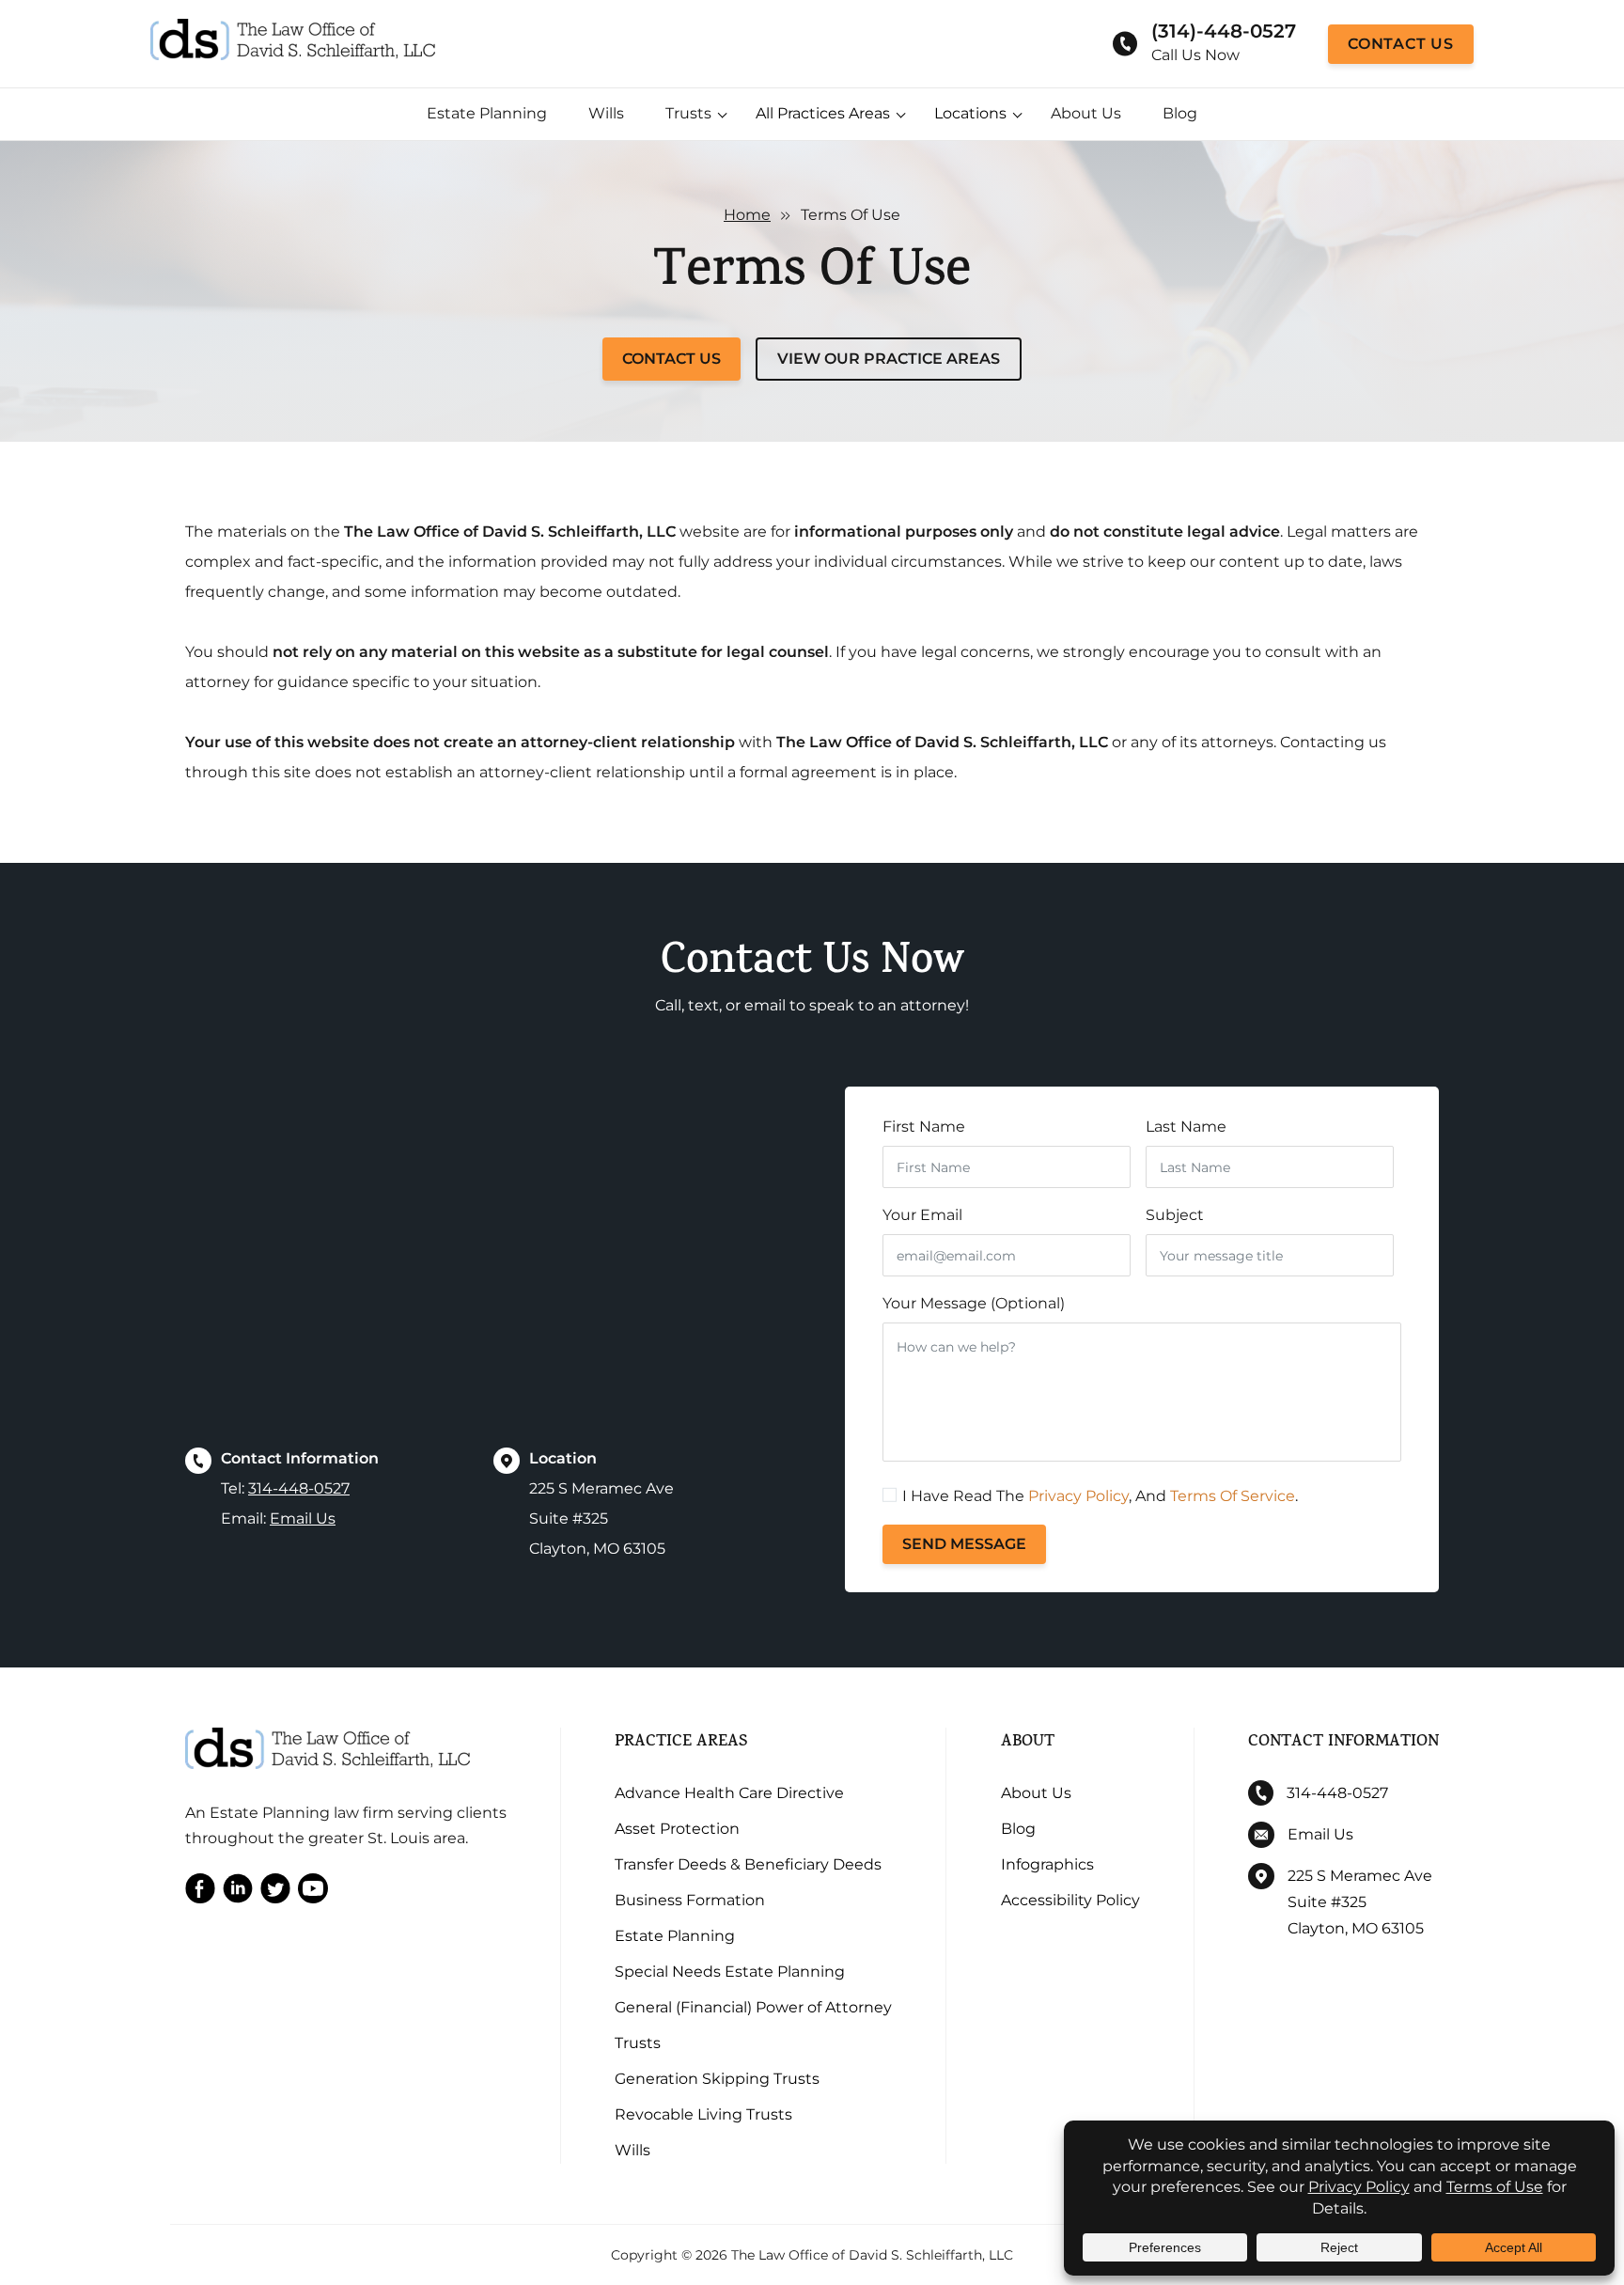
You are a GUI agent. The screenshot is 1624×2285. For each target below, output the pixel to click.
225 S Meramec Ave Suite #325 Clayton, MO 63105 (1360, 1902)
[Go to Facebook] (200, 1893)
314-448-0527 (299, 1488)
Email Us (303, 1518)
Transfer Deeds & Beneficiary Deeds (748, 1864)
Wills (606, 113)
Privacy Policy (1078, 1496)
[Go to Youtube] (313, 1893)
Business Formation (690, 1900)
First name (924, 1127)
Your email (922, 1215)
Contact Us (1401, 44)
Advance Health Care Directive (729, 1793)
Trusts (688, 113)
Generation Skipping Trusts (717, 2079)
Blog (1180, 113)
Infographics (1047, 1864)
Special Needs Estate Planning (730, 1972)
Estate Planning (487, 113)
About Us (1086, 113)
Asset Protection (677, 1829)
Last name (1186, 1127)
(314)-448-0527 (1224, 31)
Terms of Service (1233, 1496)
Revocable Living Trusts (703, 2114)
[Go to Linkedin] (238, 1893)
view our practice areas (889, 359)
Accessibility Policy (1070, 1900)
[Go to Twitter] (275, 1893)
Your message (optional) (974, 1303)
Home (747, 215)
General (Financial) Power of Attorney (753, 2007)
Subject (1175, 1215)
